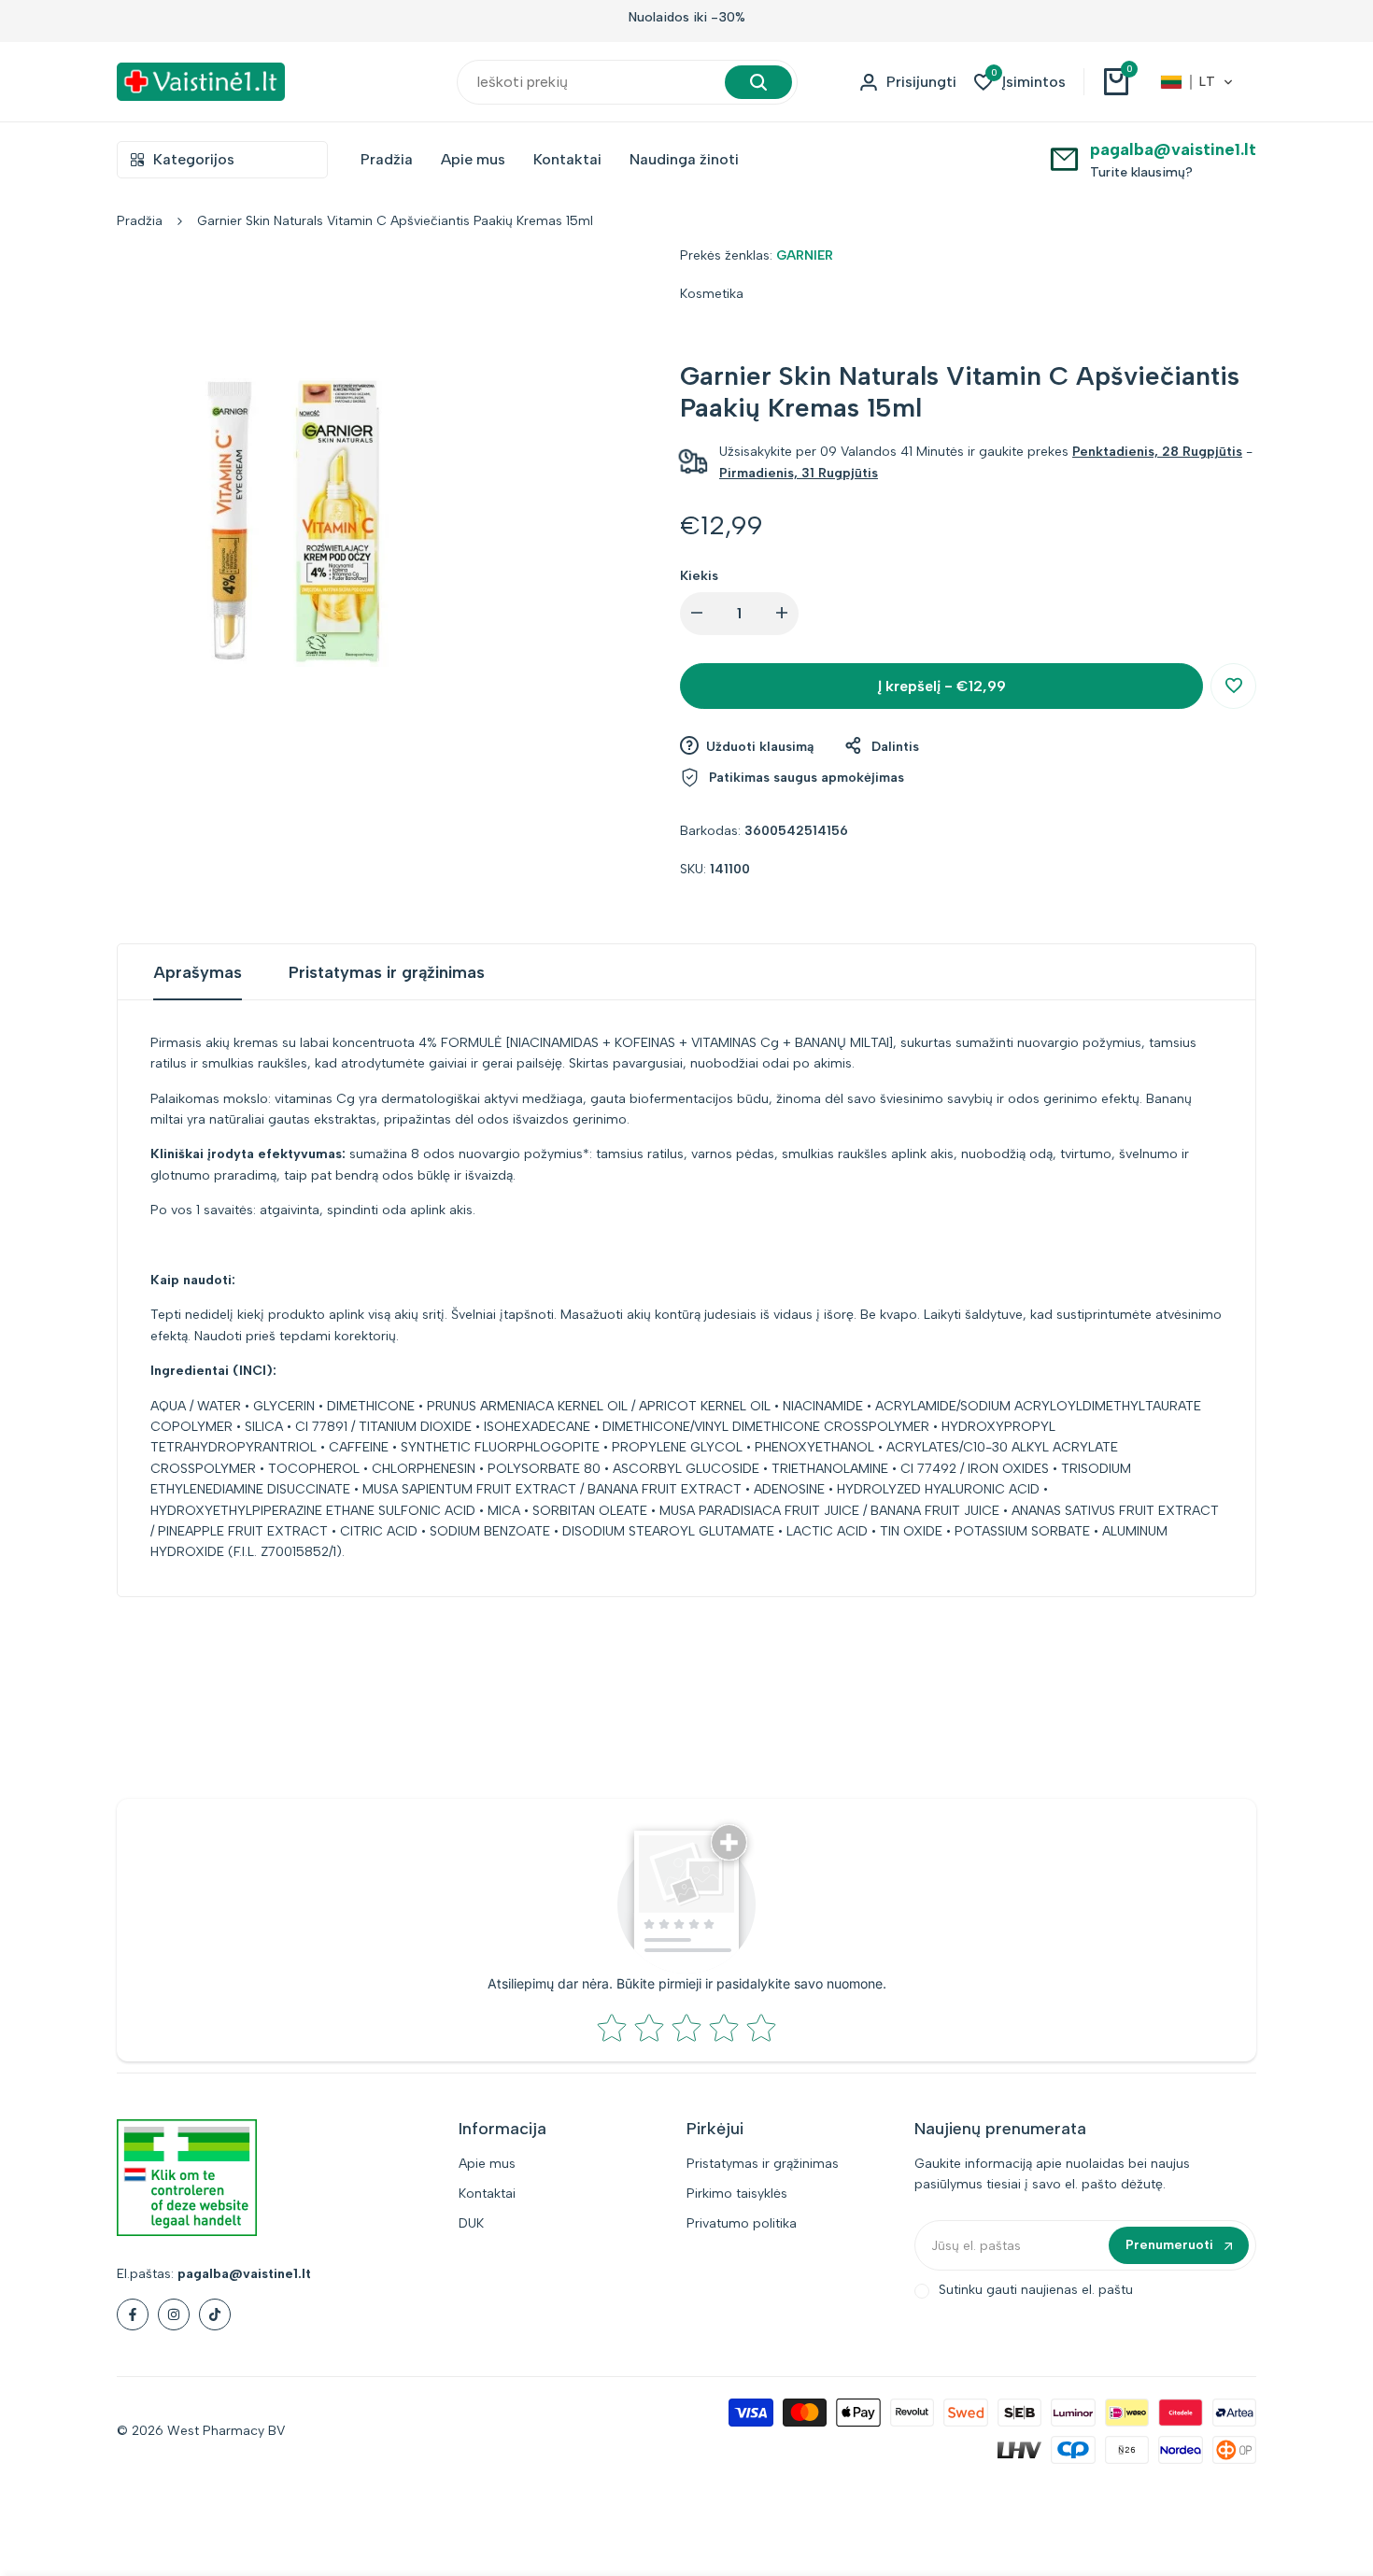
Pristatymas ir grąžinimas (387, 972)
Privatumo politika (742, 2223)
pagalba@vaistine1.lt (1173, 149)
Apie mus (487, 2164)
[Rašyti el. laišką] (1064, 158)
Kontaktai (487, 2194)
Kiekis (699, 576)
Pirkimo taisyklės (737, 2194)
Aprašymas (198, 972)
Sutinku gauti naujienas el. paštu (1036, 2290)
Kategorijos (194, 159)
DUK (471, 2223)
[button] (1197, 82)
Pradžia (140, 221)
